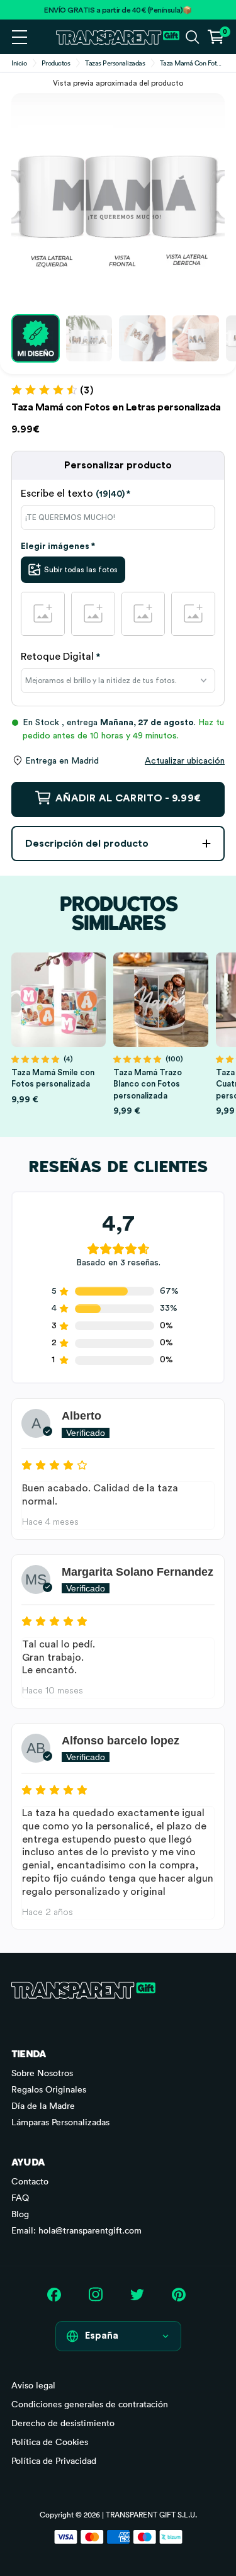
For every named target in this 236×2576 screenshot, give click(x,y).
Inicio (19, 63)
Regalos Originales (49, 2089)
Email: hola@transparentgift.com (76, 2230)
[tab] (118, 494)
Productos (56, 63)
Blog (20, 2214)
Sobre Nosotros (42, 2073)
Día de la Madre (43, 2106)
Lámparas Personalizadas (60, 2122)
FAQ (20, 2198)
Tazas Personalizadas (115, 63)
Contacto (30, 2181)
